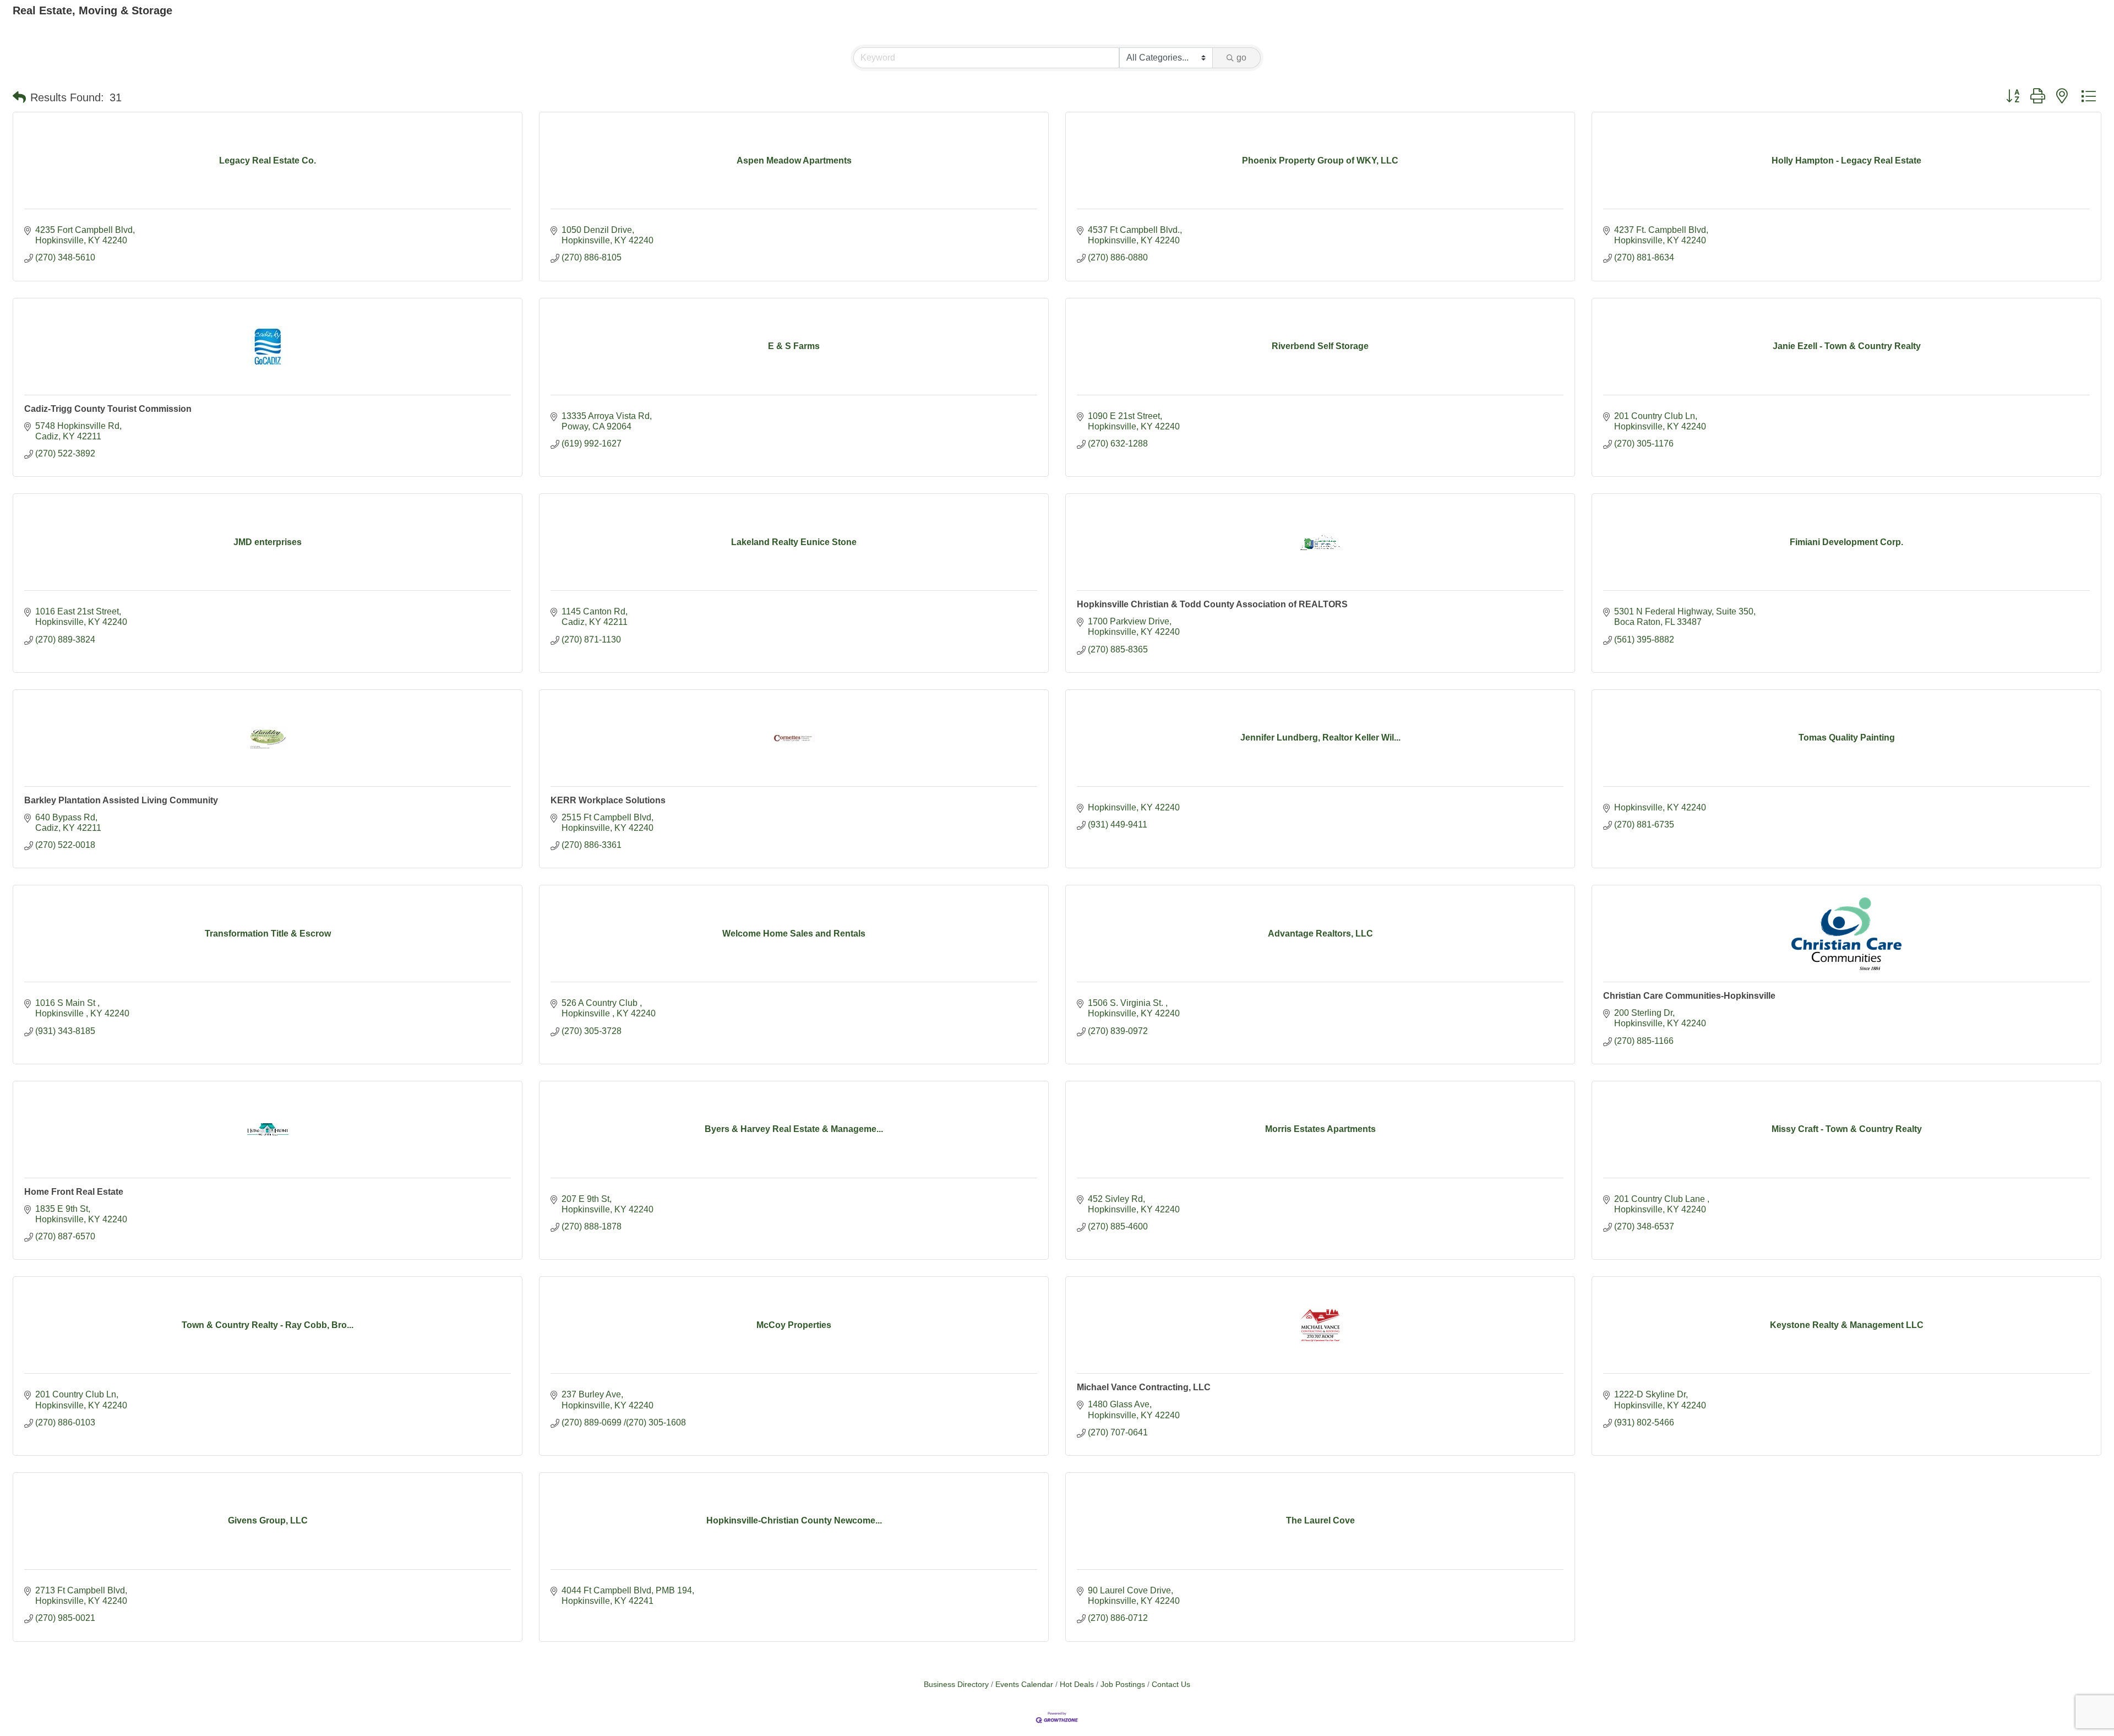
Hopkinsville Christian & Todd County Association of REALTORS (1212, 604)
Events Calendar (1024, 1685)
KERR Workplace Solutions (608, 800)
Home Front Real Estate (74, 1192)
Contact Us (1171, 1685)
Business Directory (956, 1685)
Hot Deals (1077, 1685)
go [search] (1241, 58)
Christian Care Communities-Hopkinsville (1689, 996)
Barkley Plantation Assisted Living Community (121, 800)
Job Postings (1123, 1685)
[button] (19, 97)
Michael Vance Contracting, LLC (1144, 1387)
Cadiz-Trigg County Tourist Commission (108, 409)
